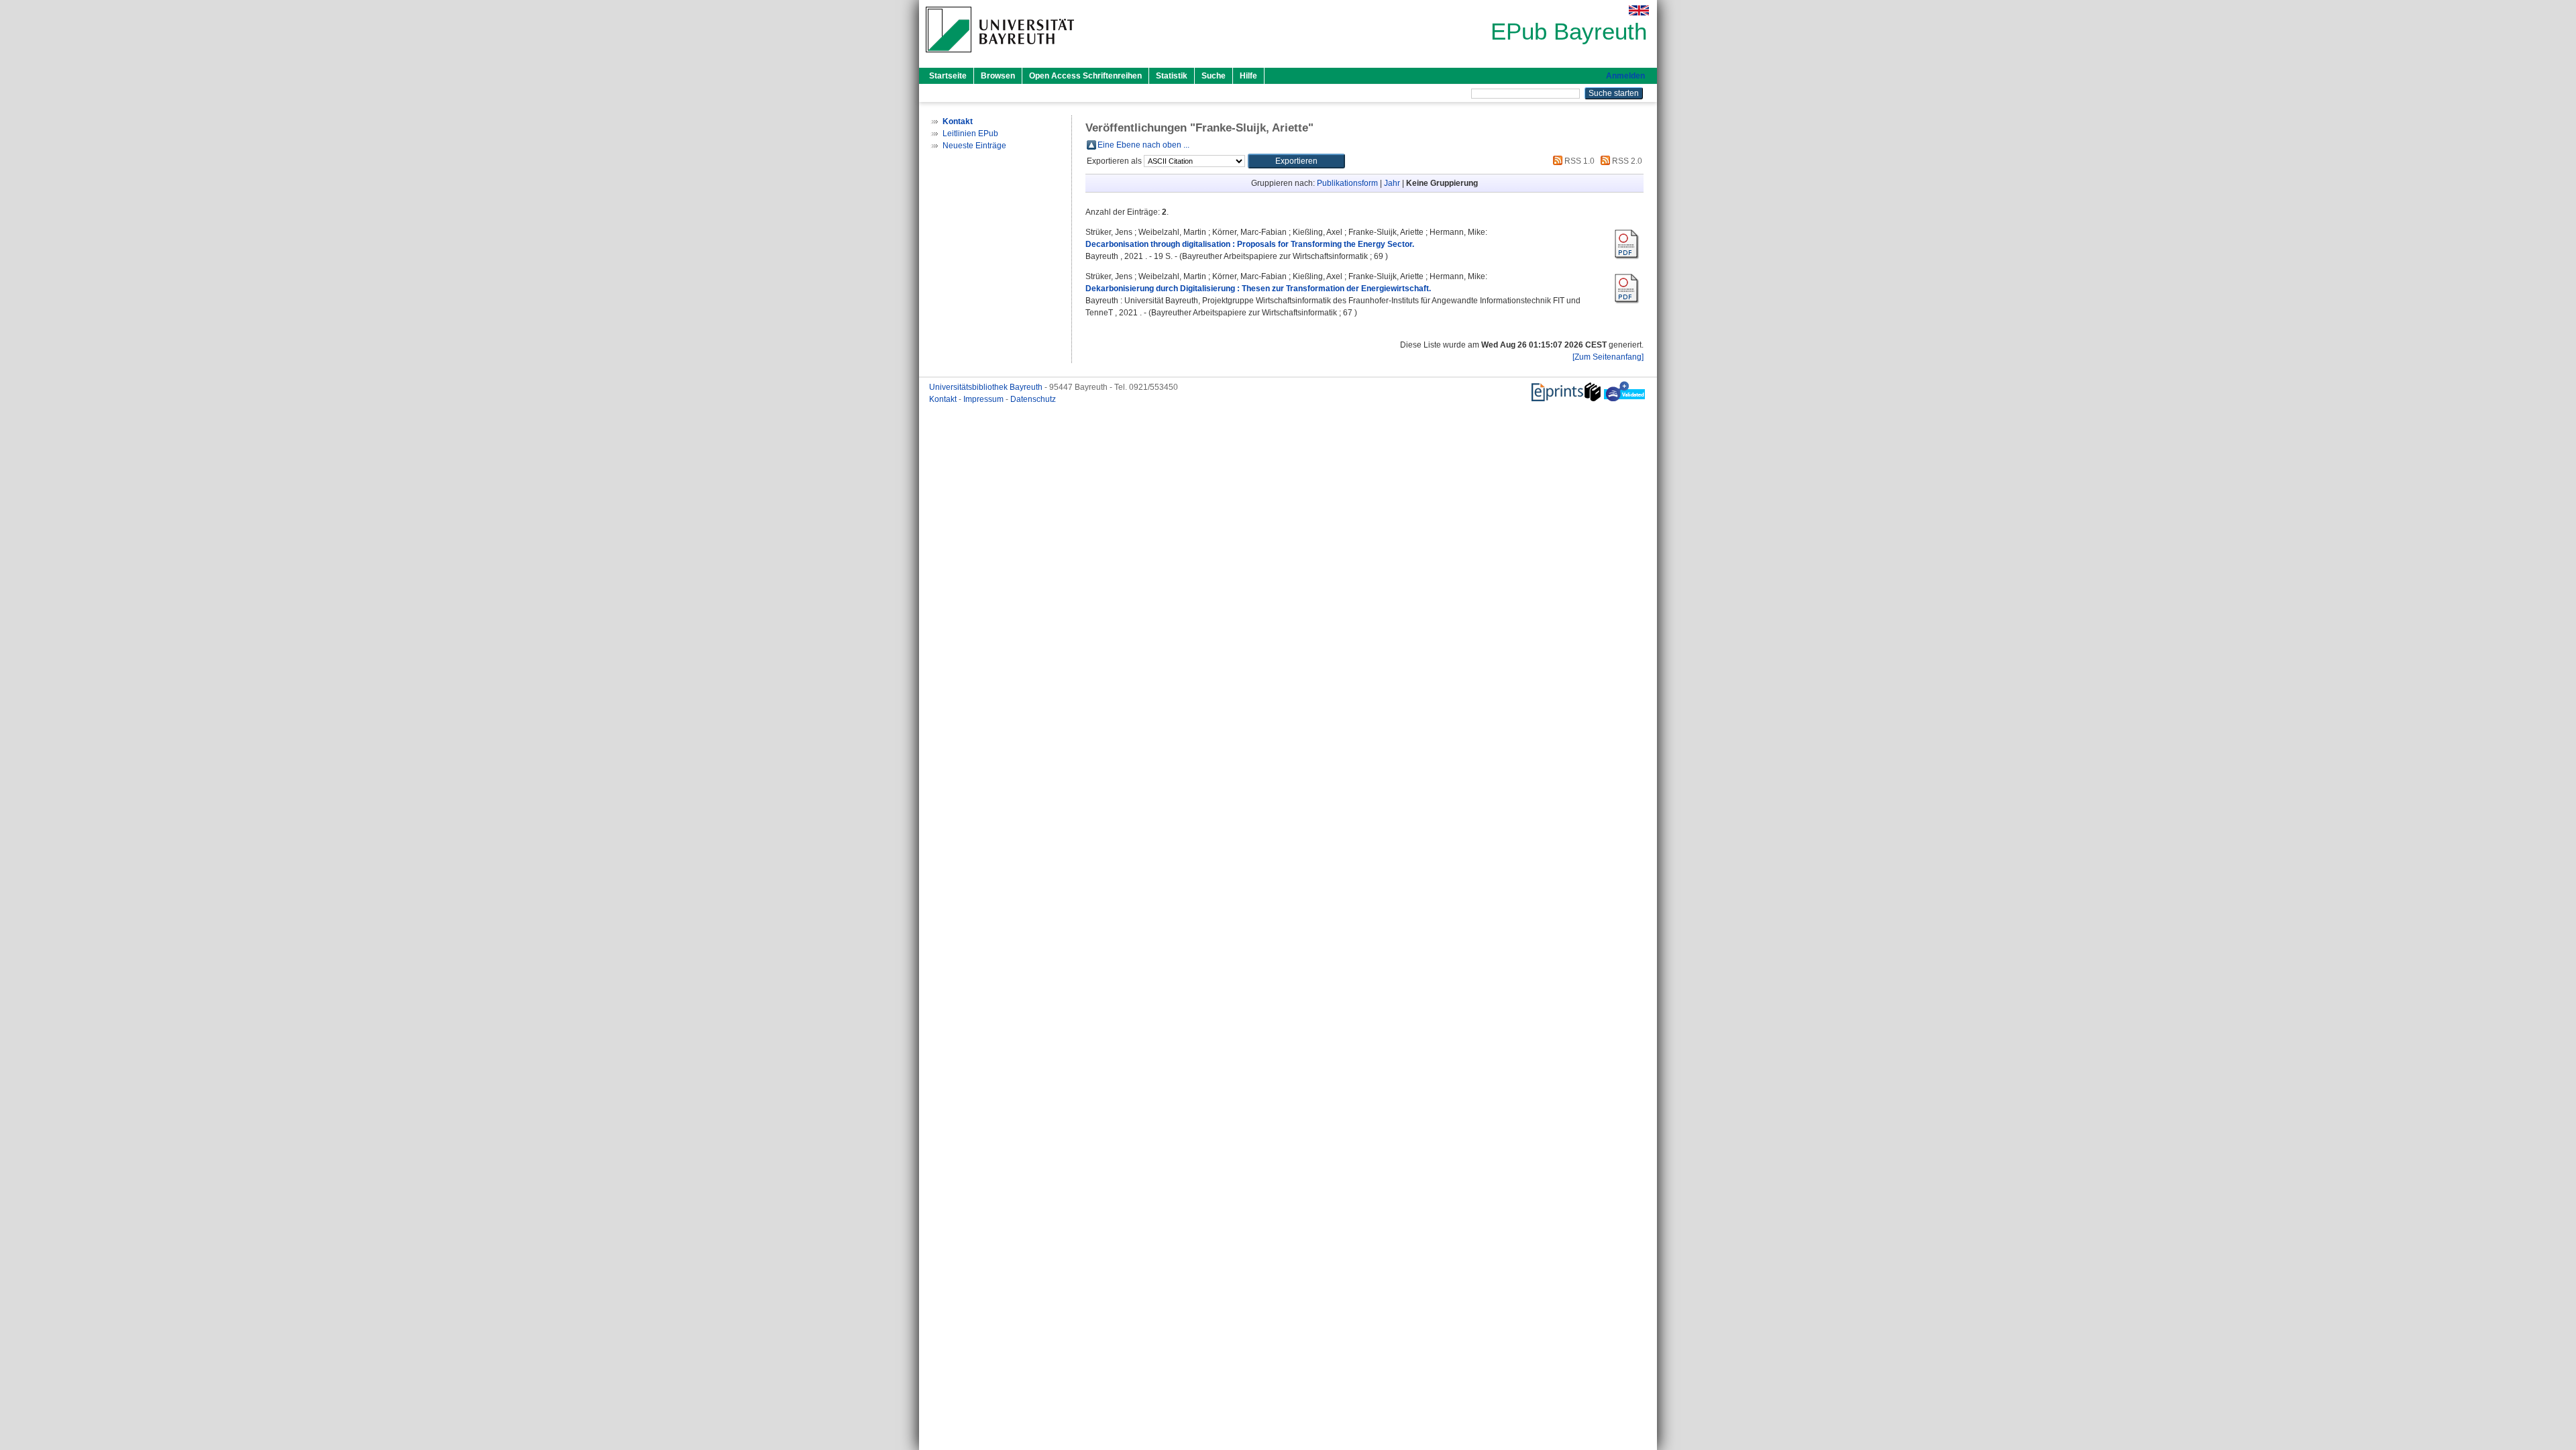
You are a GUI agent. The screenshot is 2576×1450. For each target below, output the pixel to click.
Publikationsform (1347, 183)
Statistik (1172, 76)
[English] (1639, 10)
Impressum (984, 399)
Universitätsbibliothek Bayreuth (987, 387)
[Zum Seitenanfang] (1608, 357)
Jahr (1392, 183)
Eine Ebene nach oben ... (1143, 145)
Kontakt (944, 399)
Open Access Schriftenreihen (1085, 76)
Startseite (948, 76)
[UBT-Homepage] (1000, 56)
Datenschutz (1033, 399)
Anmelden (1625, 76)
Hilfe (1248, 76)
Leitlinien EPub (970, 134)
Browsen (998, 76)
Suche (1214, 76)
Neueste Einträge (974, 146)
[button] (1296, 161)
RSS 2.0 (1626, 161)
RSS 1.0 (1578, 161)
